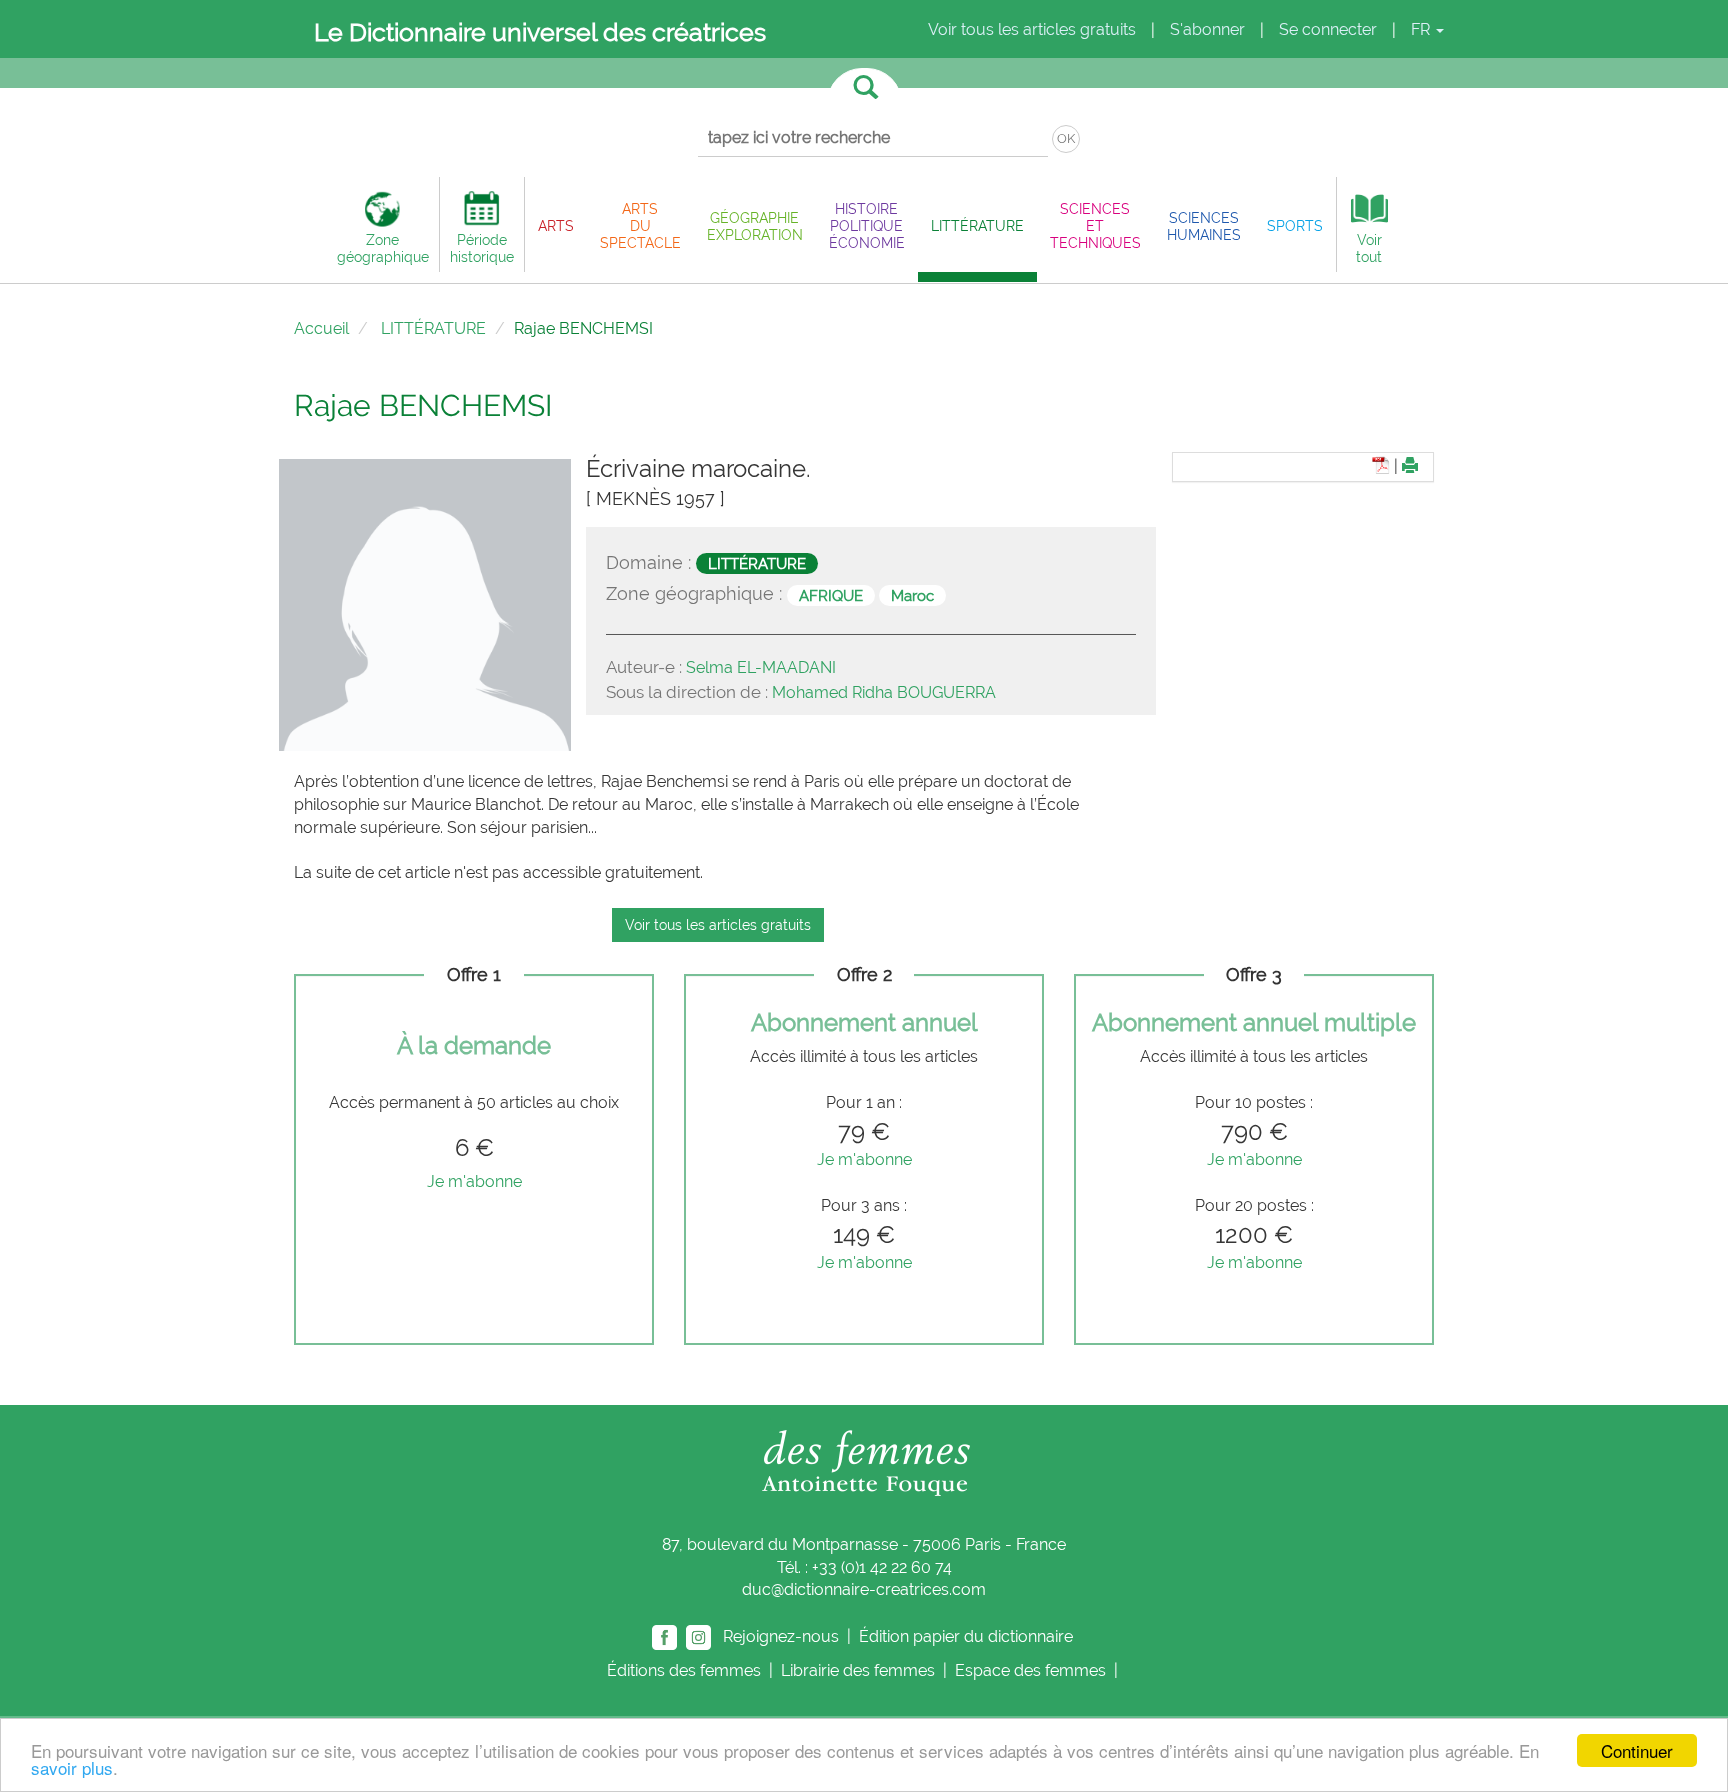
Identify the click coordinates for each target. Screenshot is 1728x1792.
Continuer (1637, 1750)
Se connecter (1328, 29)
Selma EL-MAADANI (761, 667)
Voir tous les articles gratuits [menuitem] (1032, 29)
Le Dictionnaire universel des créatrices (540, 32)
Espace (1030, 1670)
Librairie (858, 1670)
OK (1066, 138)
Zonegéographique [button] (383, 248)
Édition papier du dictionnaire (968, 1636)
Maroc (912, 595)
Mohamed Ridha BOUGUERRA (884, 692)
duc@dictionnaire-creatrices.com (864, 1589)
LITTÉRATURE (433, 328)
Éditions (684, 1670)
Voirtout (1369, 248)
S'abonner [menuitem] (1207, 29)
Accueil (321, 328)
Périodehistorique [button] (482, 248)
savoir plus (72, 1767)
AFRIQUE (831, 595)
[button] (556, 225)
